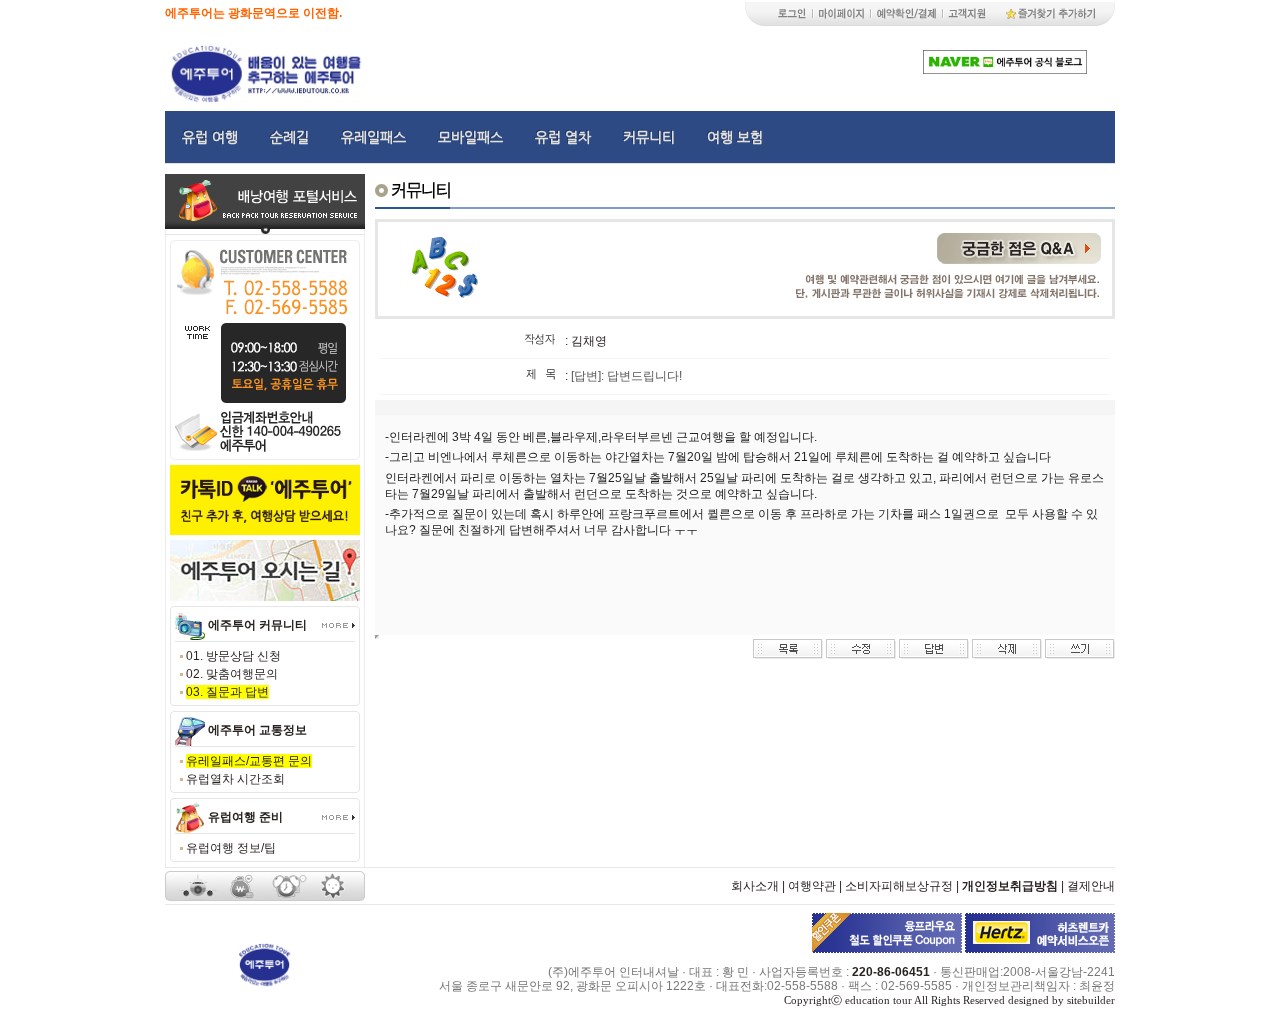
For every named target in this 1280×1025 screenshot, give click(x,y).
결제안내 (1091, 886)
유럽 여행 (210, 137)
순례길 (289, 137)
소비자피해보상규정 (899, 886)
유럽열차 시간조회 (235, 779)
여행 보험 (735, 137)
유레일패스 (373, 137)
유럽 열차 (563, 137)
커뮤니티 (649, 137)
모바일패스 (470, 137)
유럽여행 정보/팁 (231, 848)
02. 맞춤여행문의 (232, 674)
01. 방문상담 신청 (233, 656)
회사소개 (755, 886)
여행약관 (812, 886)
